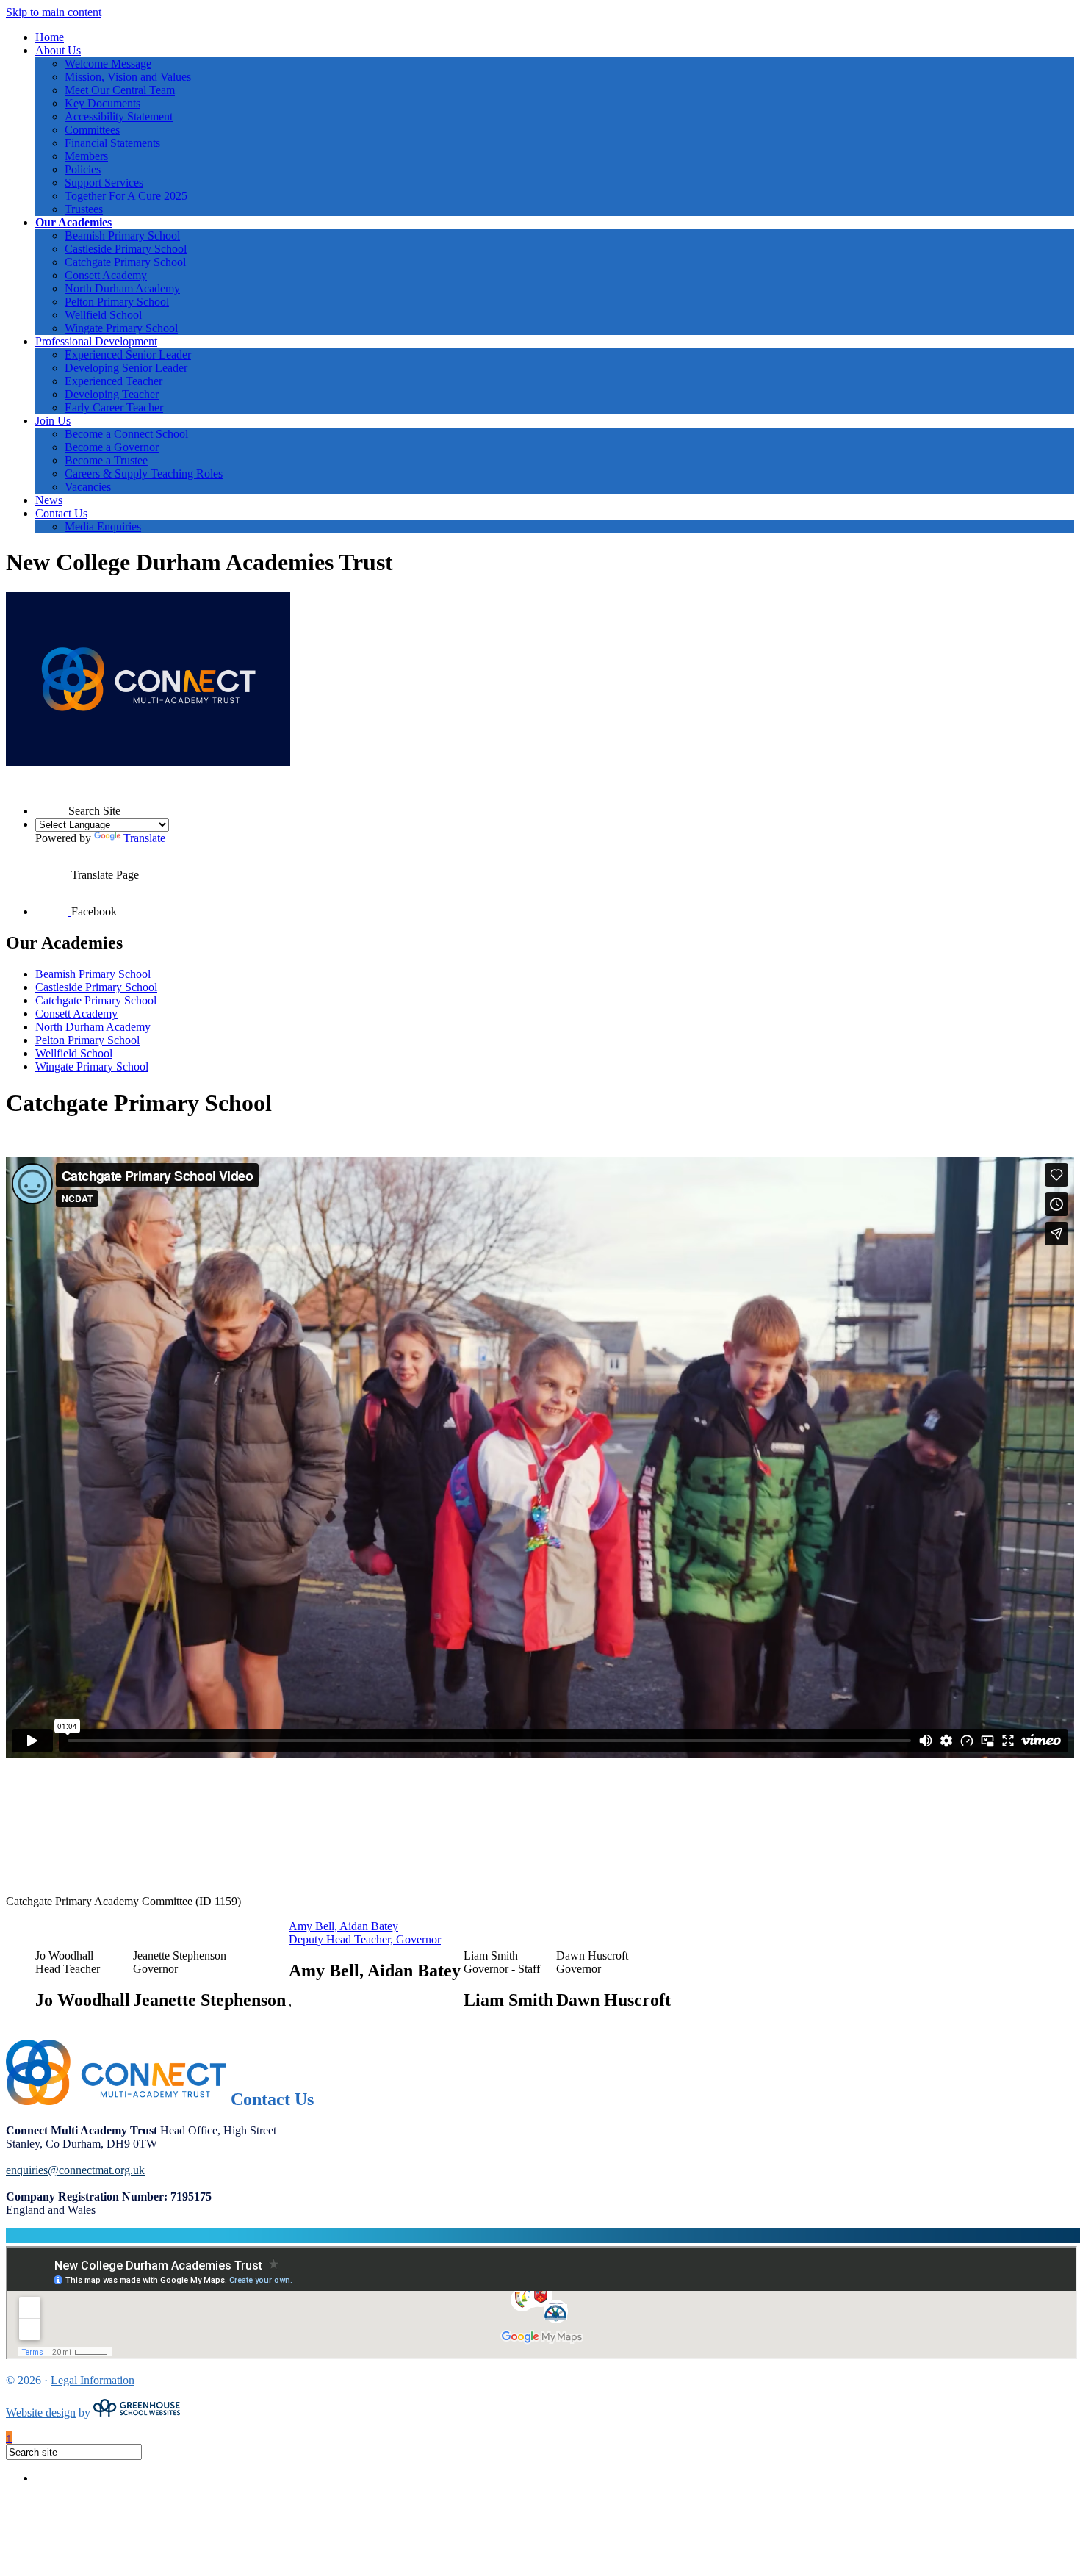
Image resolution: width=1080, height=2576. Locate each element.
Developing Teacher (112, 394)
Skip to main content (54, 12)
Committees (92, 130)
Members (86, 156)
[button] (52, 798)
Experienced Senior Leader (128, 355)
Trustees (84, 209)
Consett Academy (106, 275)
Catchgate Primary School (125, 262)
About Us (58, 50)
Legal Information (93, 2380)
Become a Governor (112, 447)
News (49, 500)
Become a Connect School (126, 434)
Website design (41, 2413)
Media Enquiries (103, 526)
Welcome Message (108, 64)
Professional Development (96, 341)
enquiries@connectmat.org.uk (75, 2170)
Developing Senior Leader (126, 368)
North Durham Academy (122, 288)
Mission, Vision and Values (128, 77)
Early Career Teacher (114, 407)
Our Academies (73, 222)
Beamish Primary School (122, 235)
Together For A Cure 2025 (126, 196)
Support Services (104, 183)
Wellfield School (103, 315)
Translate (144, 838)
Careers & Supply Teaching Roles (144, 474)
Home (50, 37)
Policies (83, 169)
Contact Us (61, 513)
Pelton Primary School (117, 302)
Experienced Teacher (114, 381)
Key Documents (102, 103)
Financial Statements (112, 143)
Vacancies (88, 487)
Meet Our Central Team (120, 90)
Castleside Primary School (126, 249)
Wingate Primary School (121, 328)
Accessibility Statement (119, 116)
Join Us (53, 421)
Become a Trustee (106, 460)
